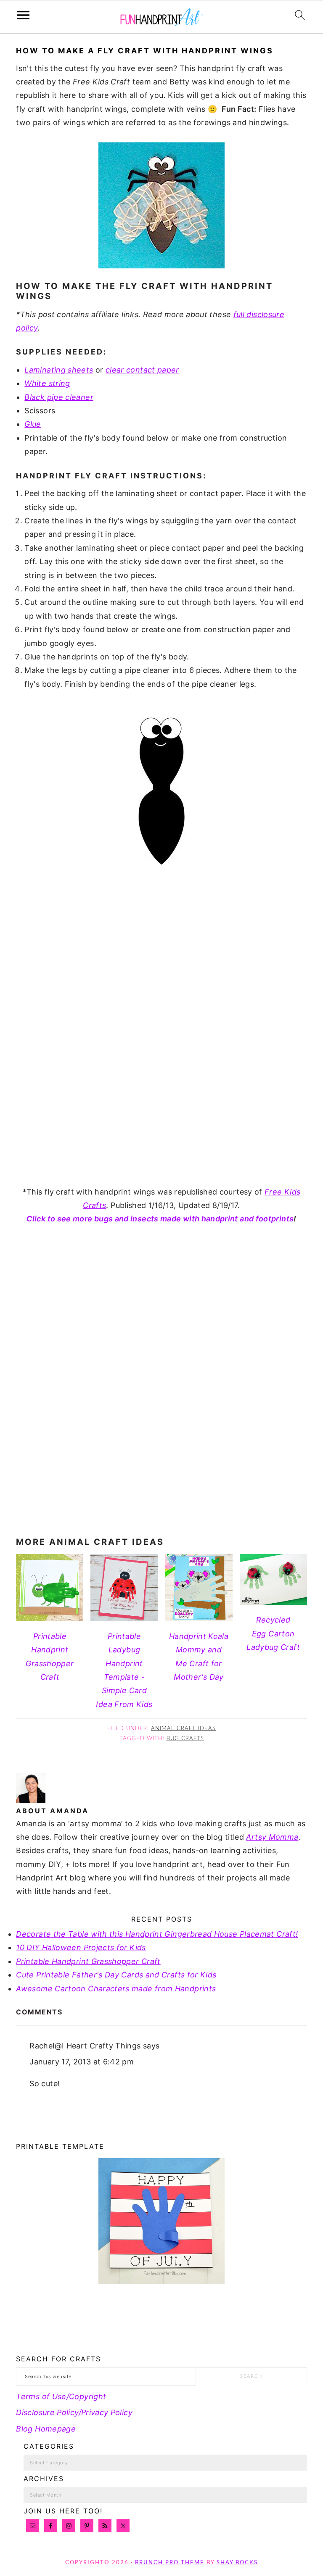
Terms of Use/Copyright (61, 2396)
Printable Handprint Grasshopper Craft (88, 1961)
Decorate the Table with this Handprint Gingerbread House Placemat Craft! (157, 1934)
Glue (33, 424)
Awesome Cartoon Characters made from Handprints (116, 1989)
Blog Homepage (46, 2429)
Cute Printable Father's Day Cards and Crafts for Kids (116, 1975)
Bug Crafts (185, 1739)
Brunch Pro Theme (170, 2563)
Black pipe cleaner (59, 397)
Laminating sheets (59, 370)
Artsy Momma (272, 1837)
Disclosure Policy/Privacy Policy (74, 2412)
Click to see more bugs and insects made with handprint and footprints (160, 1219)
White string (47, 383)
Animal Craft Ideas (183, 1729)
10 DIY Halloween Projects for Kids (81, 1947)
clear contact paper (142, 370)
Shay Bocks (237, 2563)
